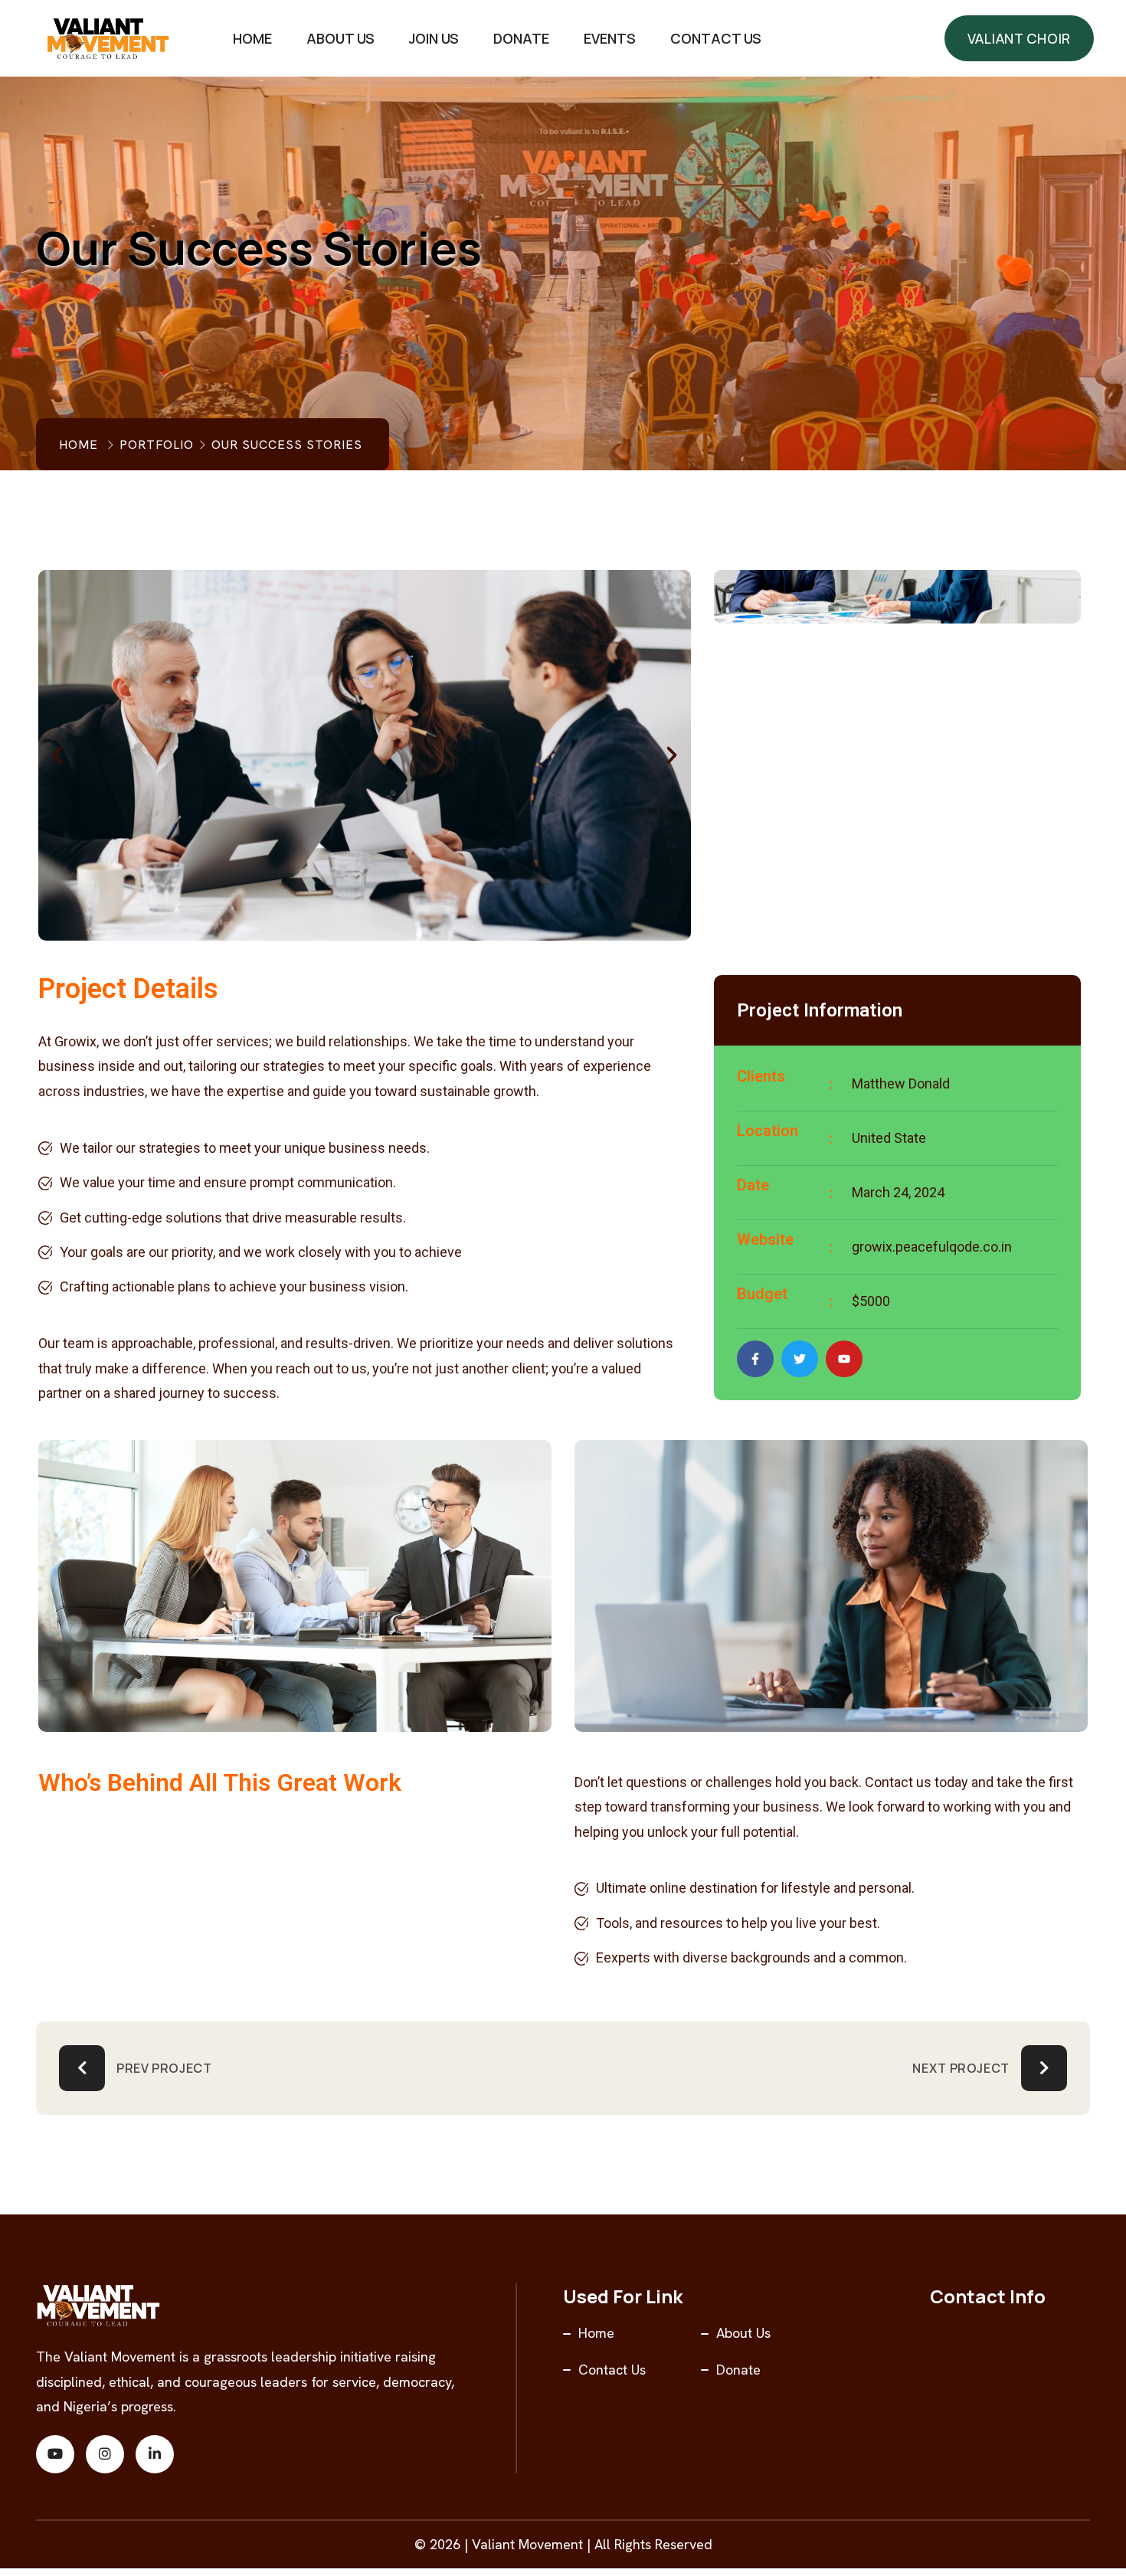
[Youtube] (844, 1359)
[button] (57, 755)
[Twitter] (800, 1359)
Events (610, 38)
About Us (340, 38)
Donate (521, 38)
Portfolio (157, 445)
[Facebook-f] (755, 1359)
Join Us (434, 38)
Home (252, 38)
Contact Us (716, 38)
